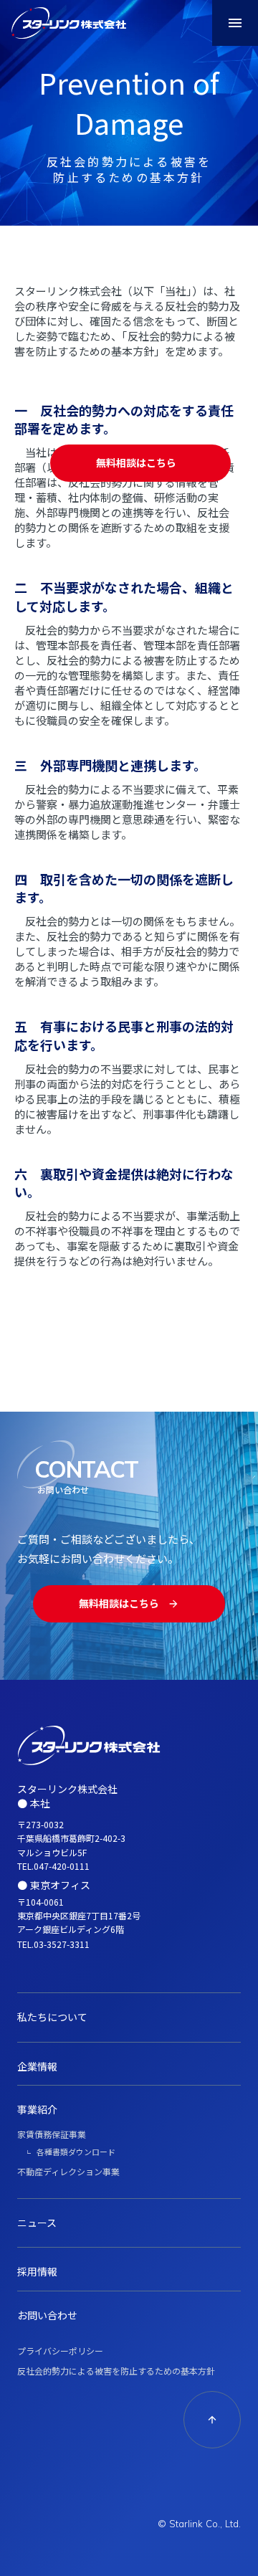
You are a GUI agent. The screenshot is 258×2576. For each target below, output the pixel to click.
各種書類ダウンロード (76, 2152)
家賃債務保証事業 (52, 2134)
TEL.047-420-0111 (53, 1866)
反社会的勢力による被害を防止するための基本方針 (116, 2371)
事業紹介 (37, 2109)
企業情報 (37, 2066)
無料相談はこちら (136, 463)
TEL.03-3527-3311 (53, 1944)
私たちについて (52, 2017)
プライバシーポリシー (60, 2351)
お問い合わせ (47, 2315)
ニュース (37, 2223)
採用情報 (37, 2271)
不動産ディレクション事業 (68, 2171)
